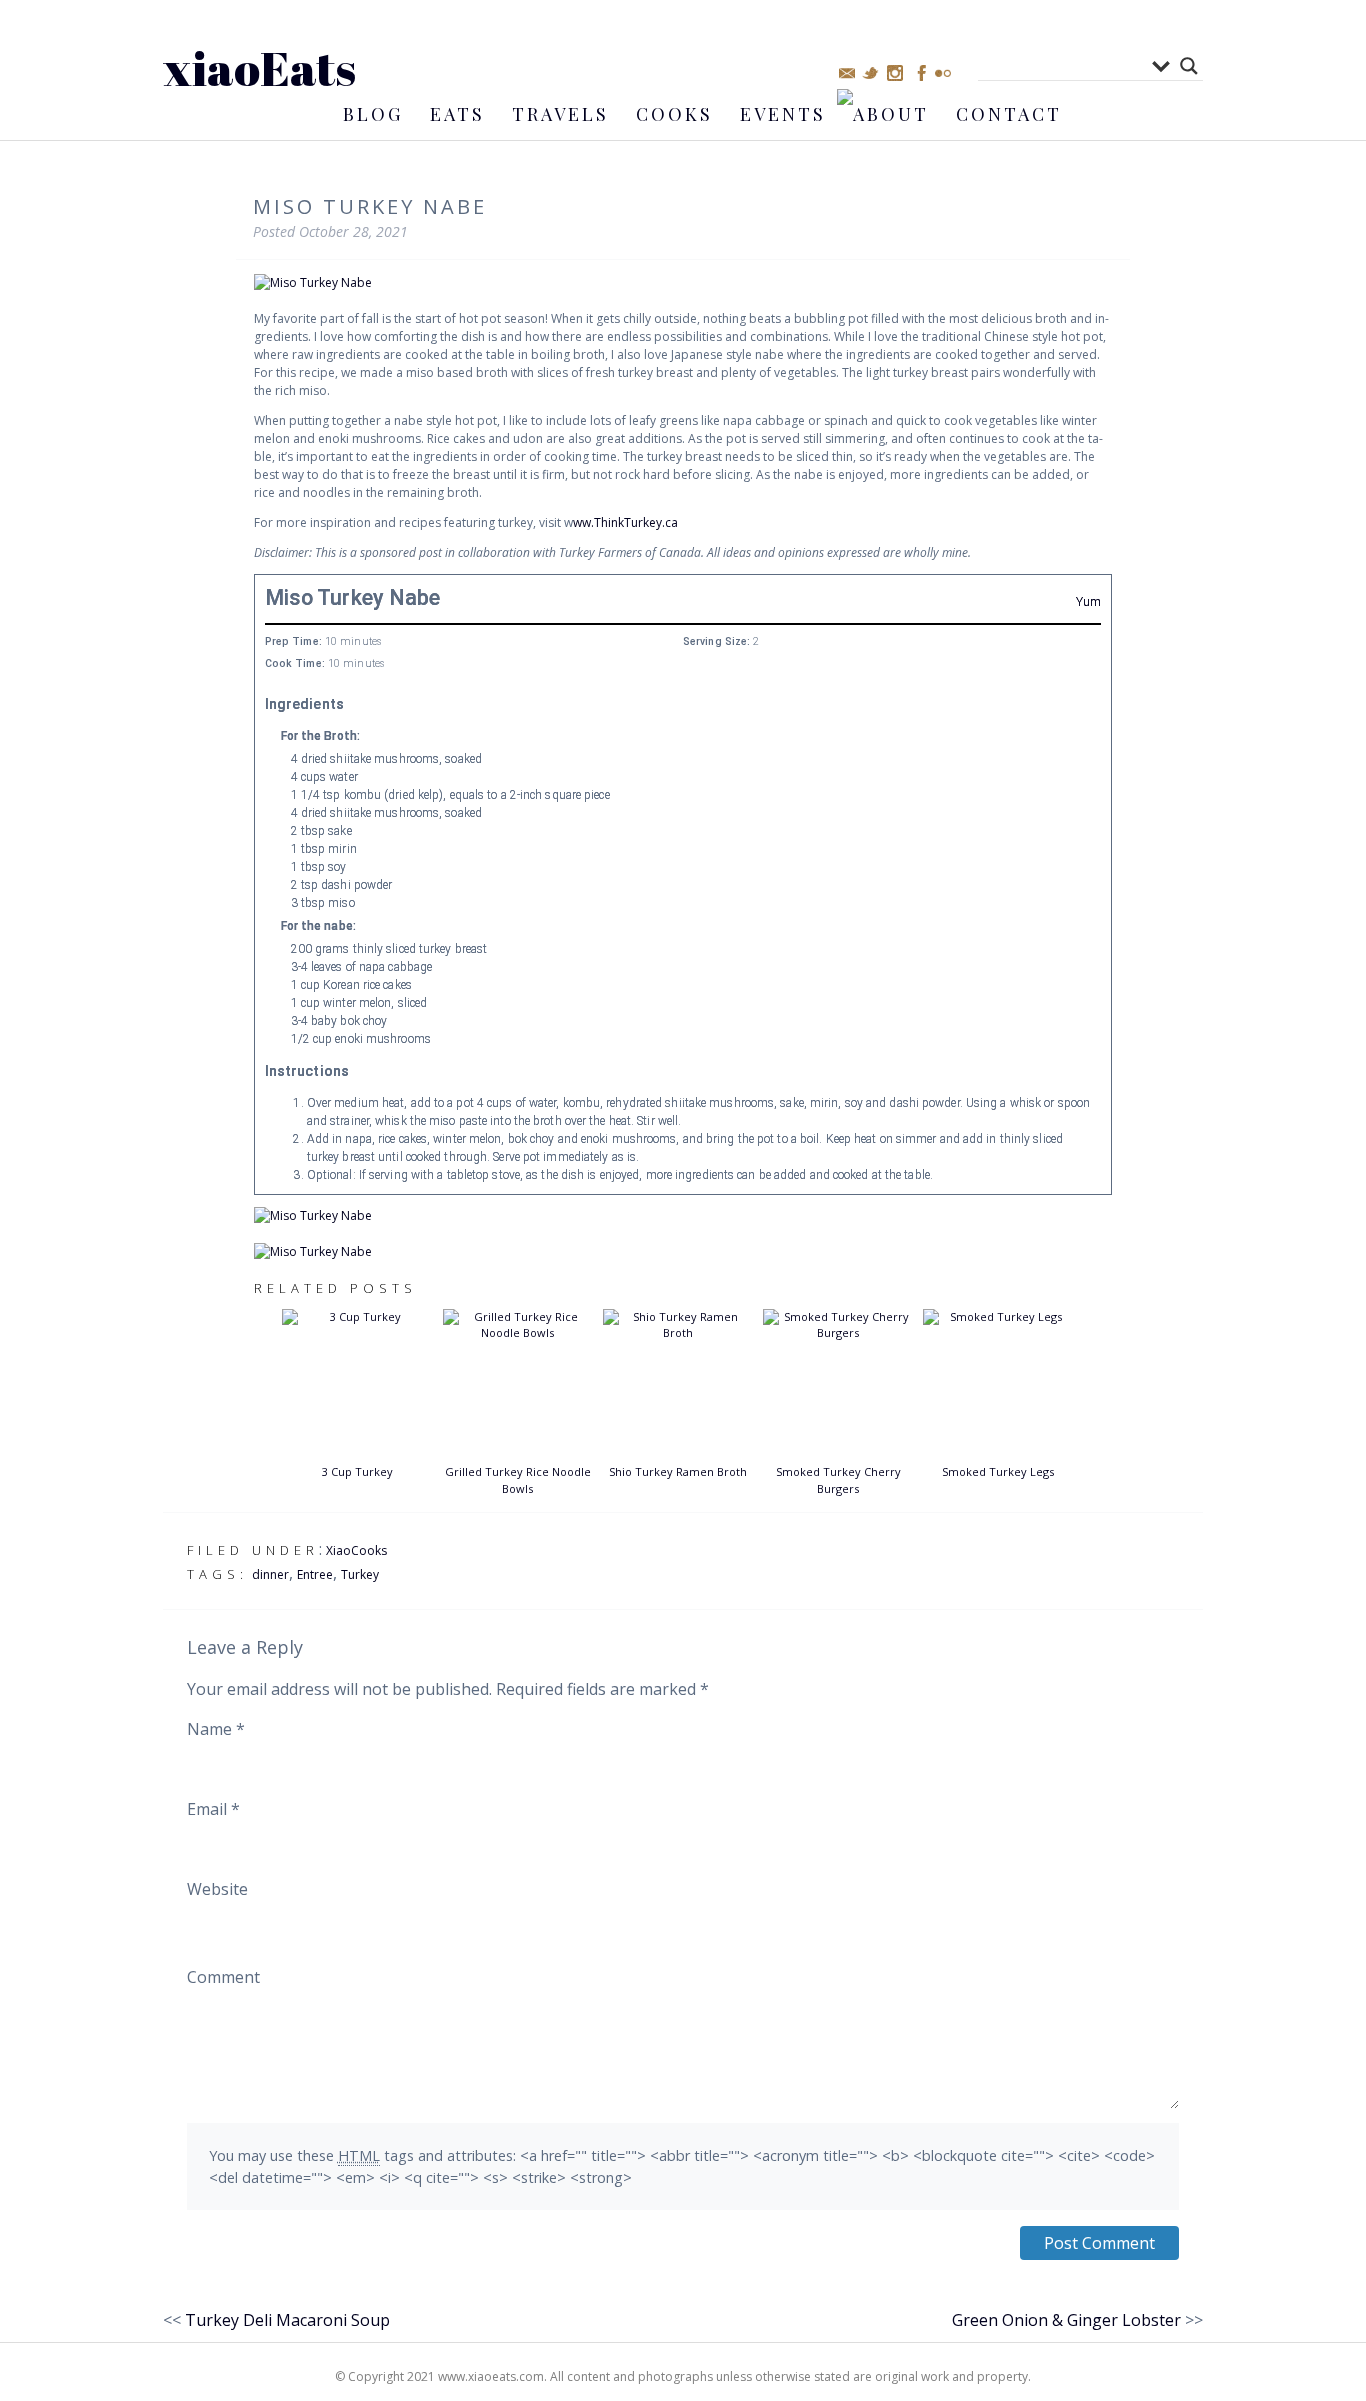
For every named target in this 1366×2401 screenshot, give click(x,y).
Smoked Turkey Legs (998, 1471)
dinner (270, 1574)
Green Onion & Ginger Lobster (1066, 2320)
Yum (1088, 602)
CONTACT (1009, 114)
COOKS (674, 114)
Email (213, 1809)
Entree (315, 1574)
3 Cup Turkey (357, 1471)
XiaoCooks (356, 1550)
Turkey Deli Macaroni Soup (287, 2320)
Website (217, 1889)
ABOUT (891, 114)
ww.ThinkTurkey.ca (625, 522)
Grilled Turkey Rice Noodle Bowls (518, 1480)
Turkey (360, 1574)
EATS (457, 114)
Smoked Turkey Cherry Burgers (838, 1480)
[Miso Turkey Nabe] (683, 283)
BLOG (373, 114)
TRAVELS (560, 114)
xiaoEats (259, 67)
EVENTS (783, 114)
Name (216, 1729)
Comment (223, 1977)
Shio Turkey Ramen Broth (678, 1471)
